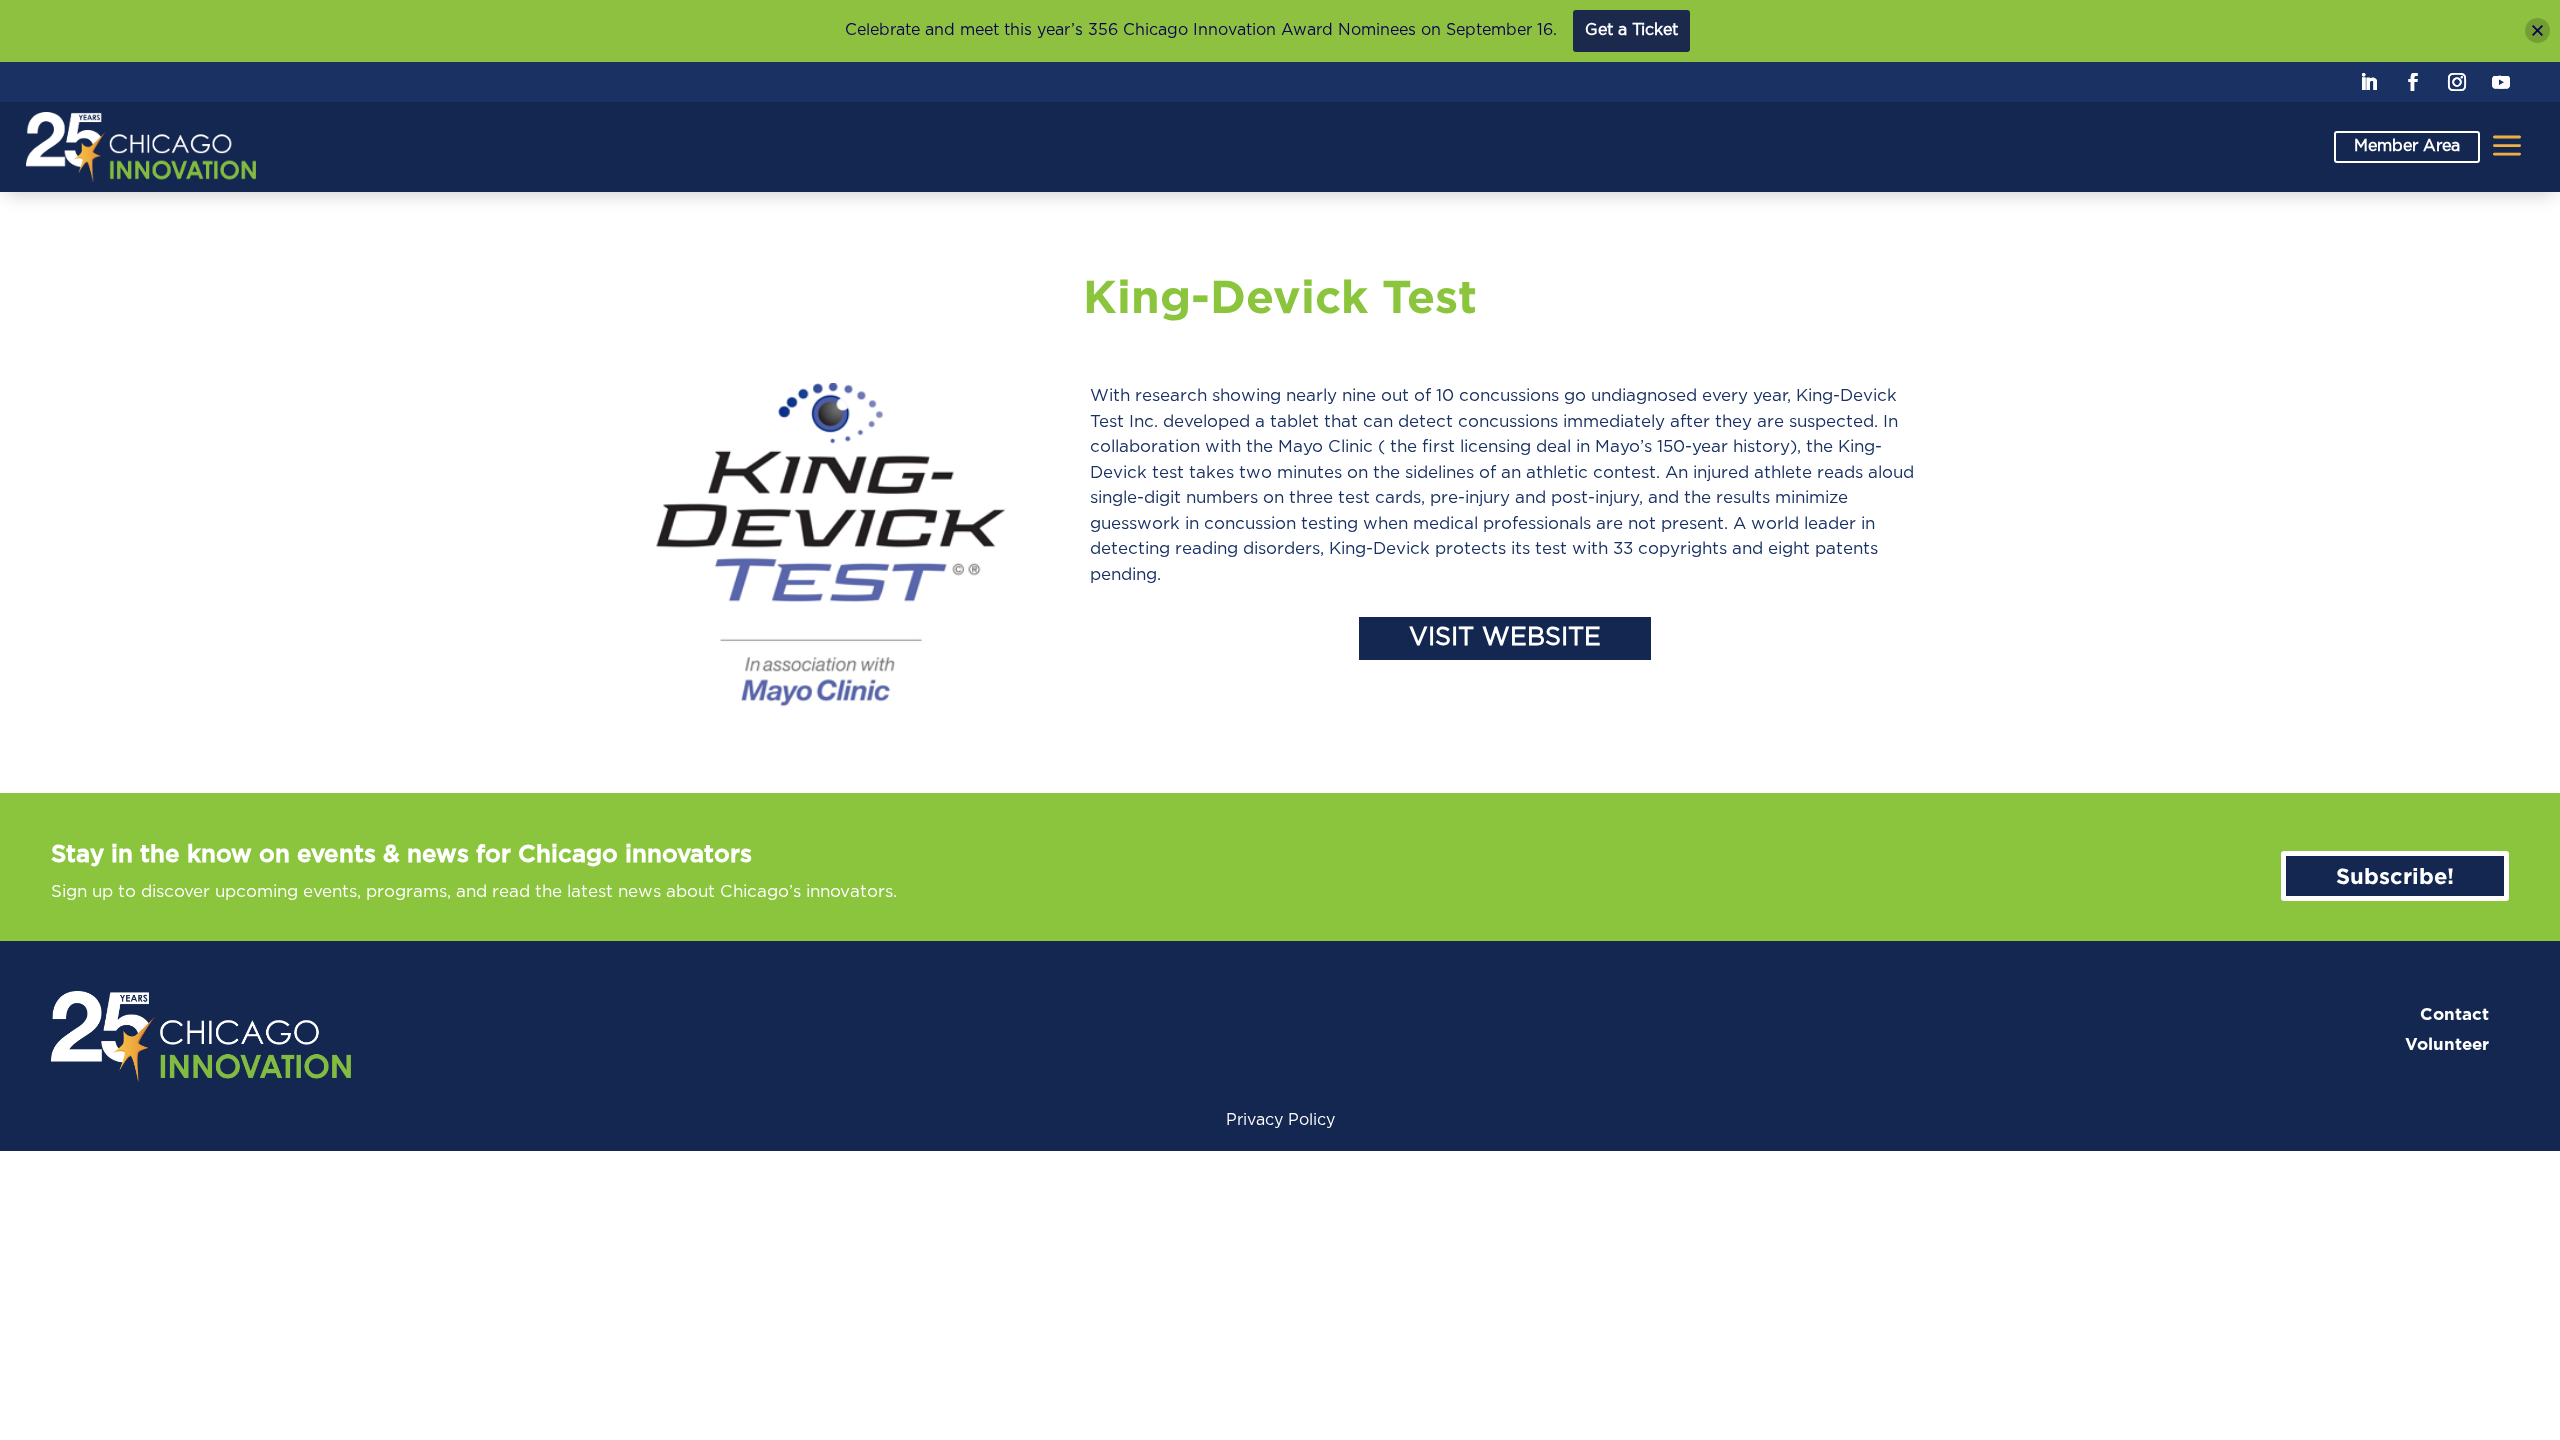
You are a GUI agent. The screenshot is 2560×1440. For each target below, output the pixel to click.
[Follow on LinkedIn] (2369, 82)
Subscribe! (2395, 875)
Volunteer (2447, 1044)
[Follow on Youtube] (2501, 82)
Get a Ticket (1631, 30)
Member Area (2407, 146)
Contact (2454, 1014)
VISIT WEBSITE (1505, 637)
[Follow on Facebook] (2413, 82)
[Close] (2537, 30)
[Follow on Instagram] (2457, 82)
